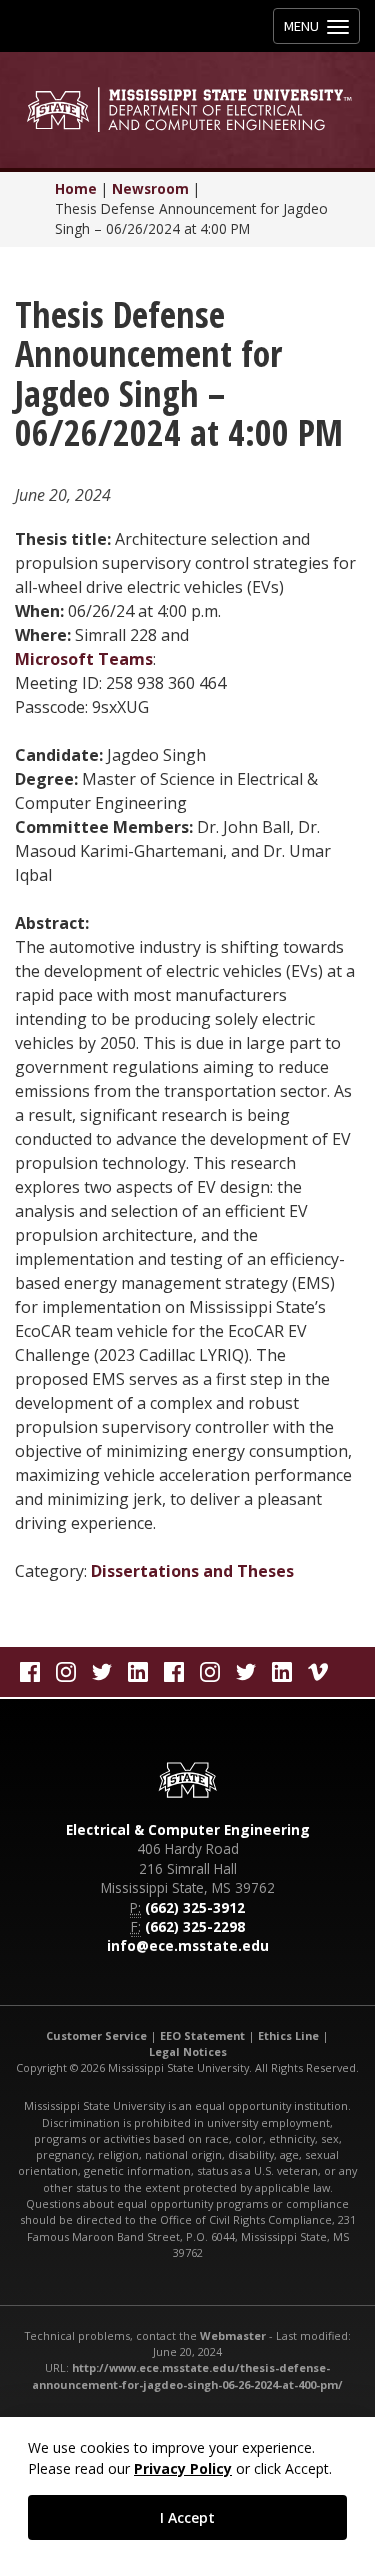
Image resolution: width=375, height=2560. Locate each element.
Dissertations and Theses (192, 1571)
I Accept (187, 2517)
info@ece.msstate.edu (188, 1945)
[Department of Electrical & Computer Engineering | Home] (187, 109)
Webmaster (233, 2335)
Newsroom (150, 188)
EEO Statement (202, 2035)
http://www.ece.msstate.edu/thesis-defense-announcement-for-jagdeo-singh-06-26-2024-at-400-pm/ (187, 2375)
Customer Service (96, 2035)
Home (76, 188)
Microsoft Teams (84, 659)
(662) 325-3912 (195, 1907)
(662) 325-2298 (195, 1926)
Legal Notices (188, 2051)
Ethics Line (288, 2035)
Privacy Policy (183, 2468)
